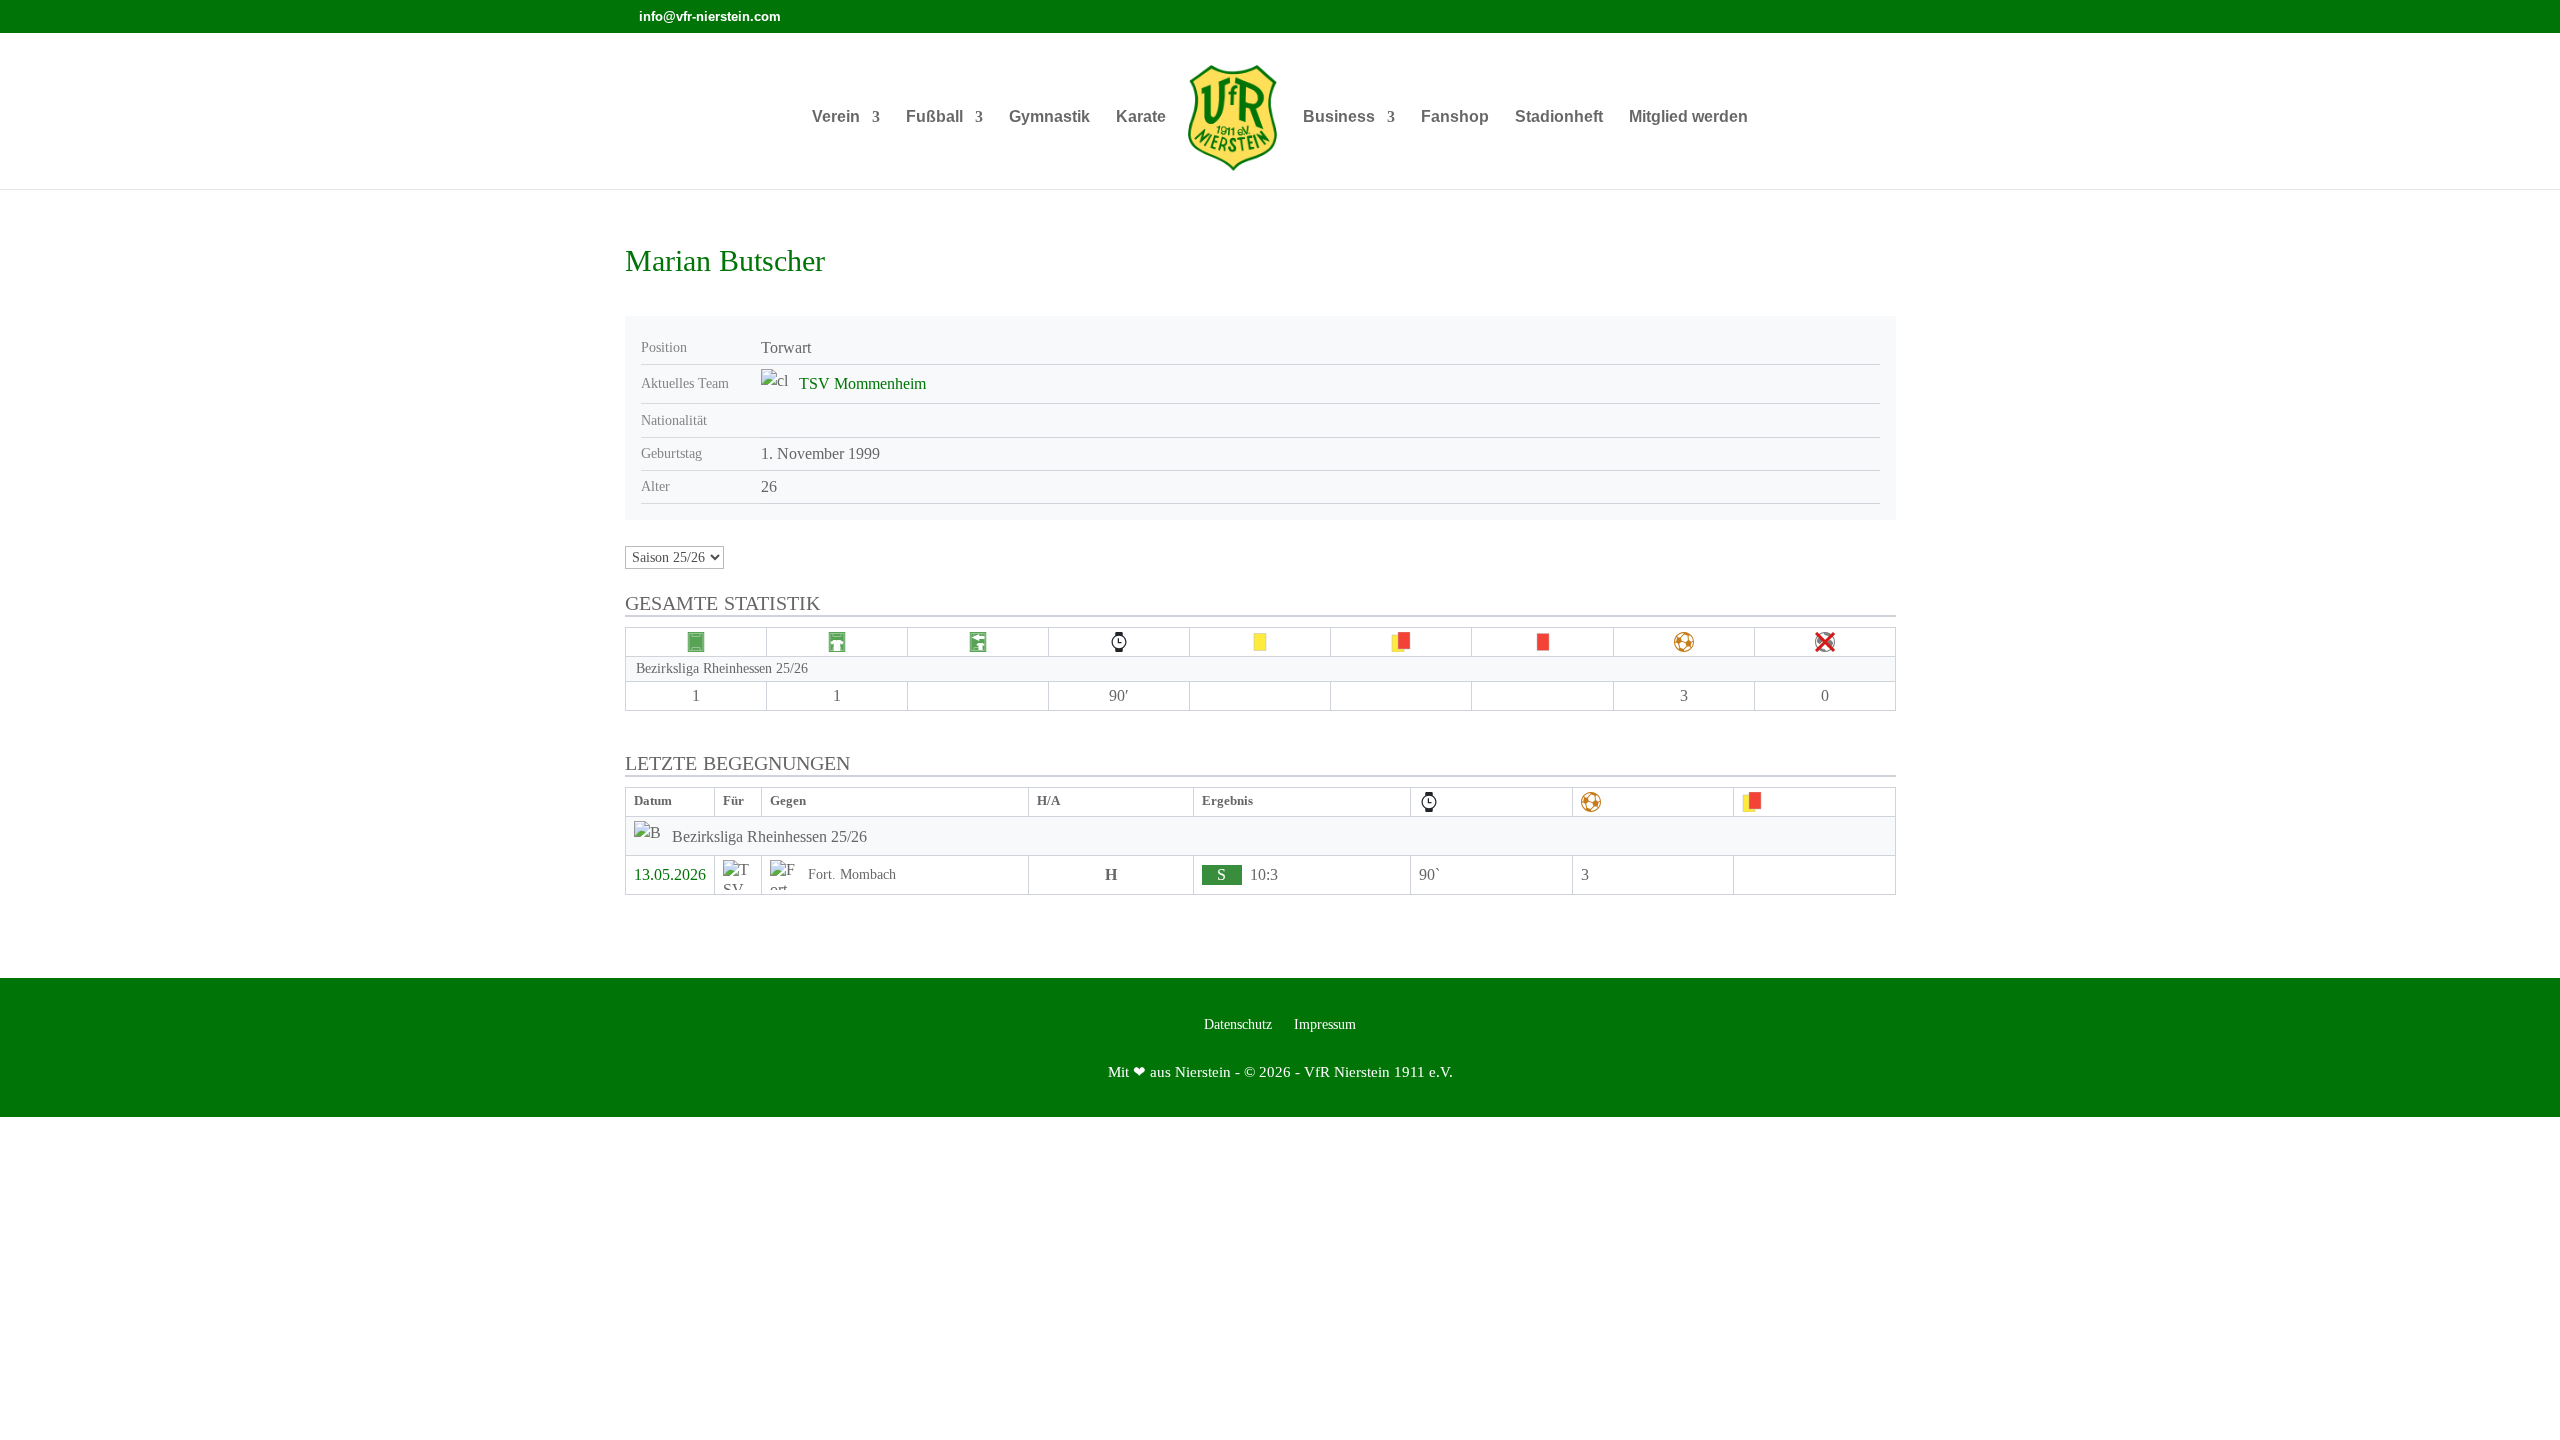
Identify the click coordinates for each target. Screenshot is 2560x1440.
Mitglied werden (1688, 117)
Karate (1141, 117)
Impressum (1325, 1025)
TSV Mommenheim (862, 383)
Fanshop (1455, 117)
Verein (836, 117)
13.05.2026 (670, 874)
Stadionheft (1559, 117)
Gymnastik (1049, 117)
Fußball (934, 117)
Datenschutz (1238, 1025)
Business (1339, 117)
